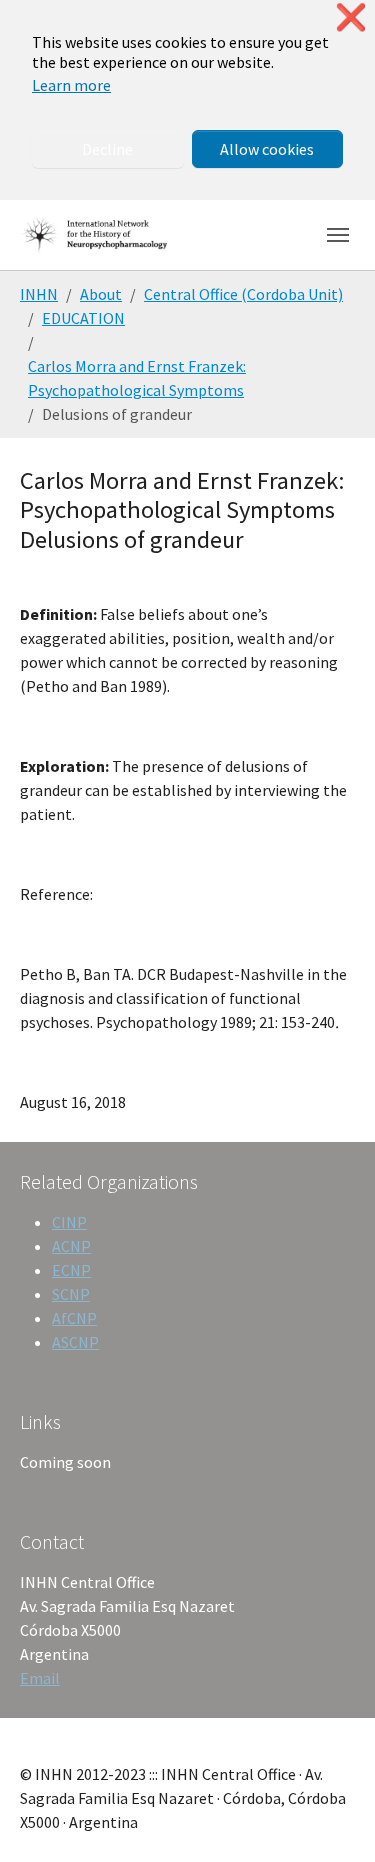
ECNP (71, 1270)
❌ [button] (351, 17)
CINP (69, 1222)
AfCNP (74, 1318)
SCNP (71, 1294)
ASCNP (75, 1342)
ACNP (71, 1246)
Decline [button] (107, 149)
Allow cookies (267, 149)
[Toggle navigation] (338, 235)
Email (40, 1678)
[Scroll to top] (331, 1818)
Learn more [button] (71, 85)
